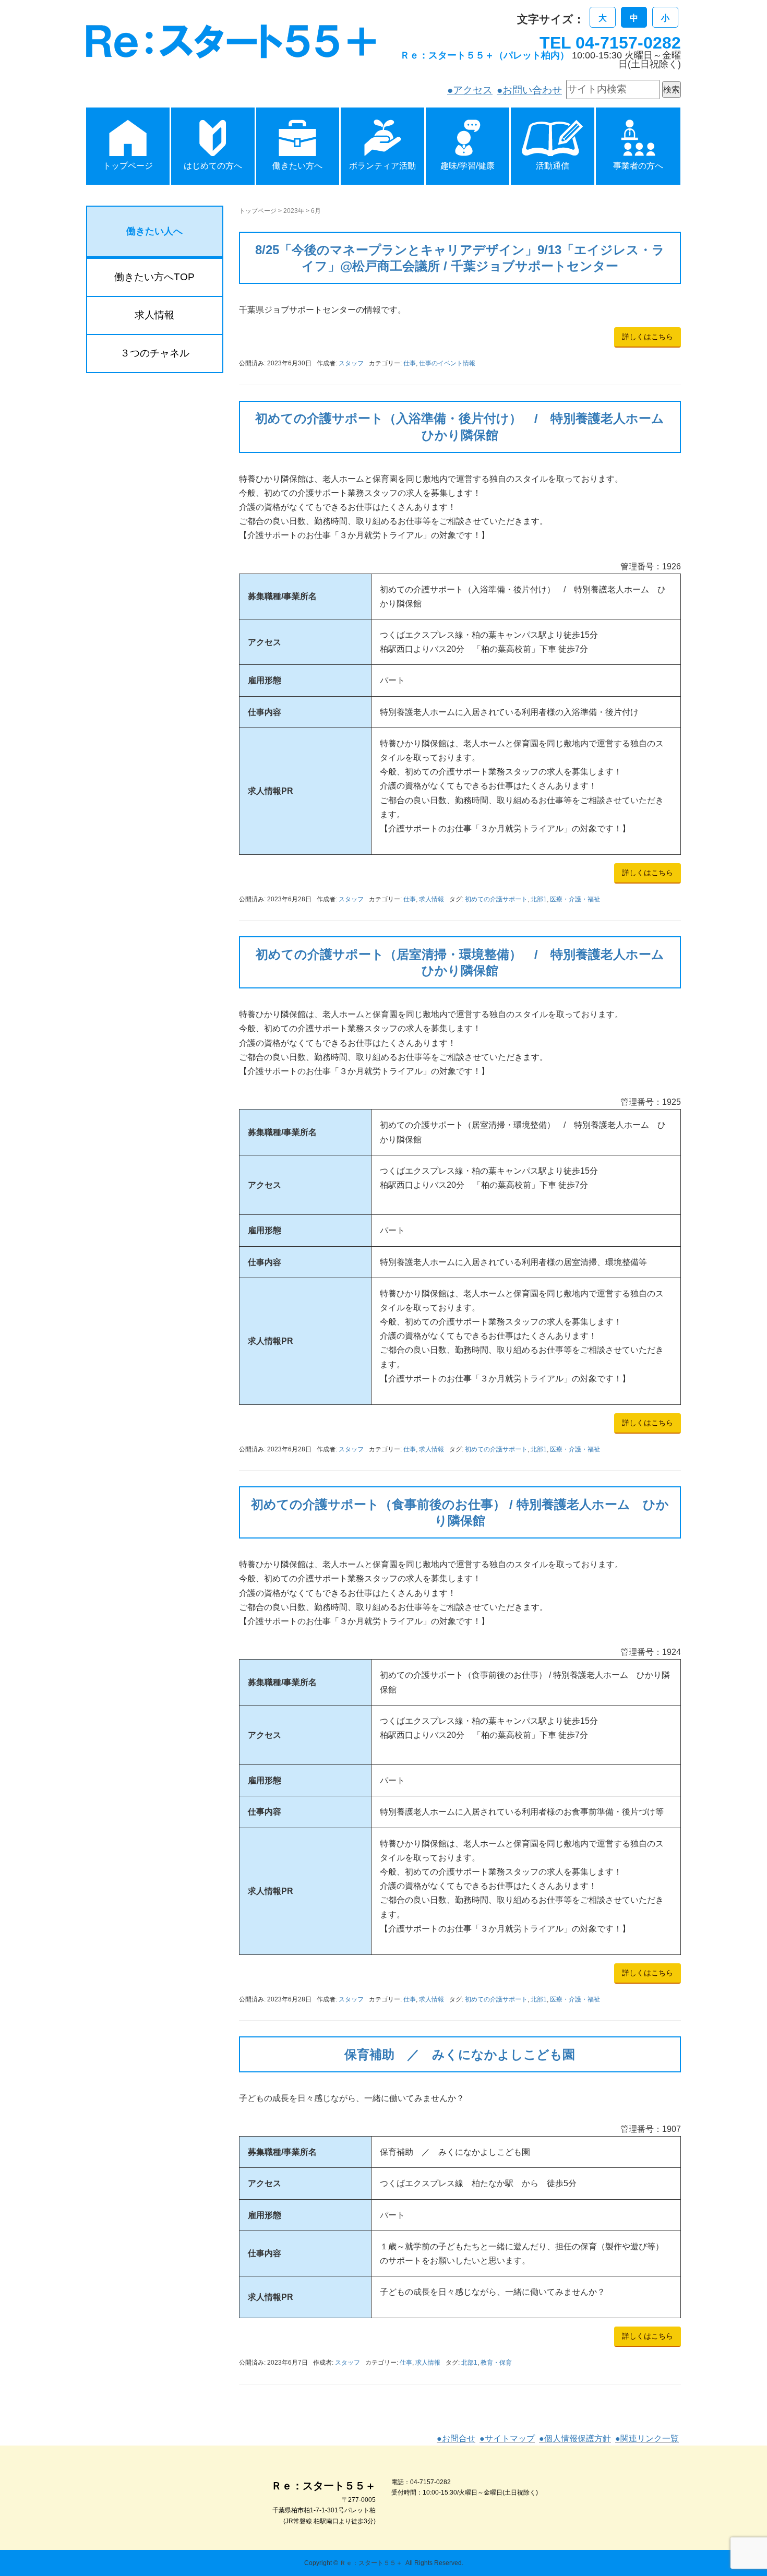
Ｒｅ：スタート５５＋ (371, 2563)
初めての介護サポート (496, 899)
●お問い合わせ (529, 90)
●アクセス (470, 90)
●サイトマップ (507, 2438)
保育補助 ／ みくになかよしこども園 (460, 2054)
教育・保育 (496, 2363)
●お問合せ (456, 2438)
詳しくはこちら (648, 337)
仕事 (410, 363)
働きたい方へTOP (154, 277)
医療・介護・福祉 (575, 899)
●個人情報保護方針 (575, 2438)
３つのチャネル (155, 353)
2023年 (294, 211)
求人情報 (432, 899)
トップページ (258, 211)
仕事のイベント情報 (447, 363)
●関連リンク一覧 (647, 2438)
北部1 (539, 899)
